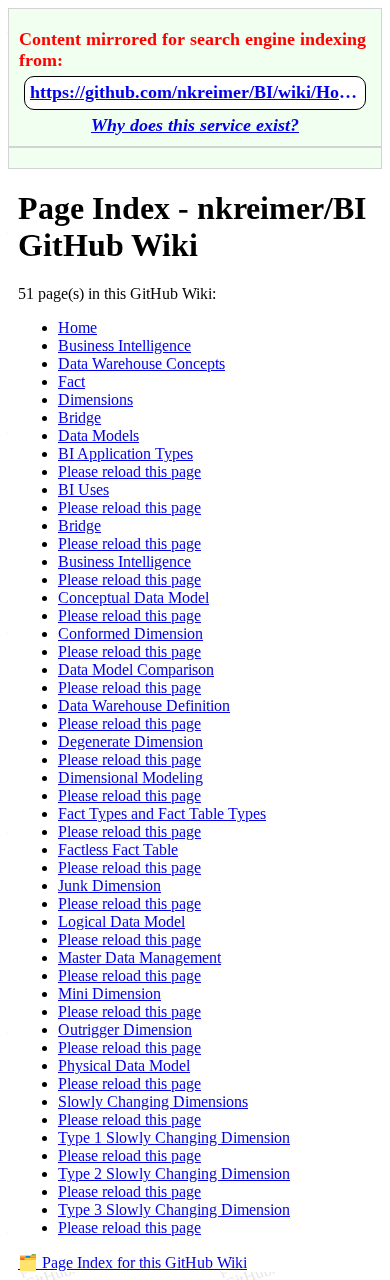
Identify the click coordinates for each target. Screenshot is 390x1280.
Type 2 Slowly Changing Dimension (174, 1173)
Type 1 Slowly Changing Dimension (174, 1137)
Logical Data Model (121, 921)
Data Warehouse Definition (144, 705)
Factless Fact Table (118, 849)
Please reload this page (129, 471)
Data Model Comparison (136, 669)
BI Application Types (125, 453)
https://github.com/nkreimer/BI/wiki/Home (195, 92)
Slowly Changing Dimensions (153, 1101)
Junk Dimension (109, 885)
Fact (71, 381)
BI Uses (83, 489)
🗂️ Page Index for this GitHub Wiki (132, 1262)
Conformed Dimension (130, 633)
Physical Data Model (124, 1065)
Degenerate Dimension (130, 741)
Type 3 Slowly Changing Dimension (174, 1209)
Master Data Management (139, 957)
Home (77, 327)
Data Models (98, 435)
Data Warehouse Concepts (141, 363)
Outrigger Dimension (125, 1029)
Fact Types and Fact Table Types (162, 813)
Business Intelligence (124, 345)
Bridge (79, 417)
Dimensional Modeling (130, 777)
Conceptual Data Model (133, 597)
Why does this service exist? (195, 125)
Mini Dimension (109, 993)
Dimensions (95, 399)
